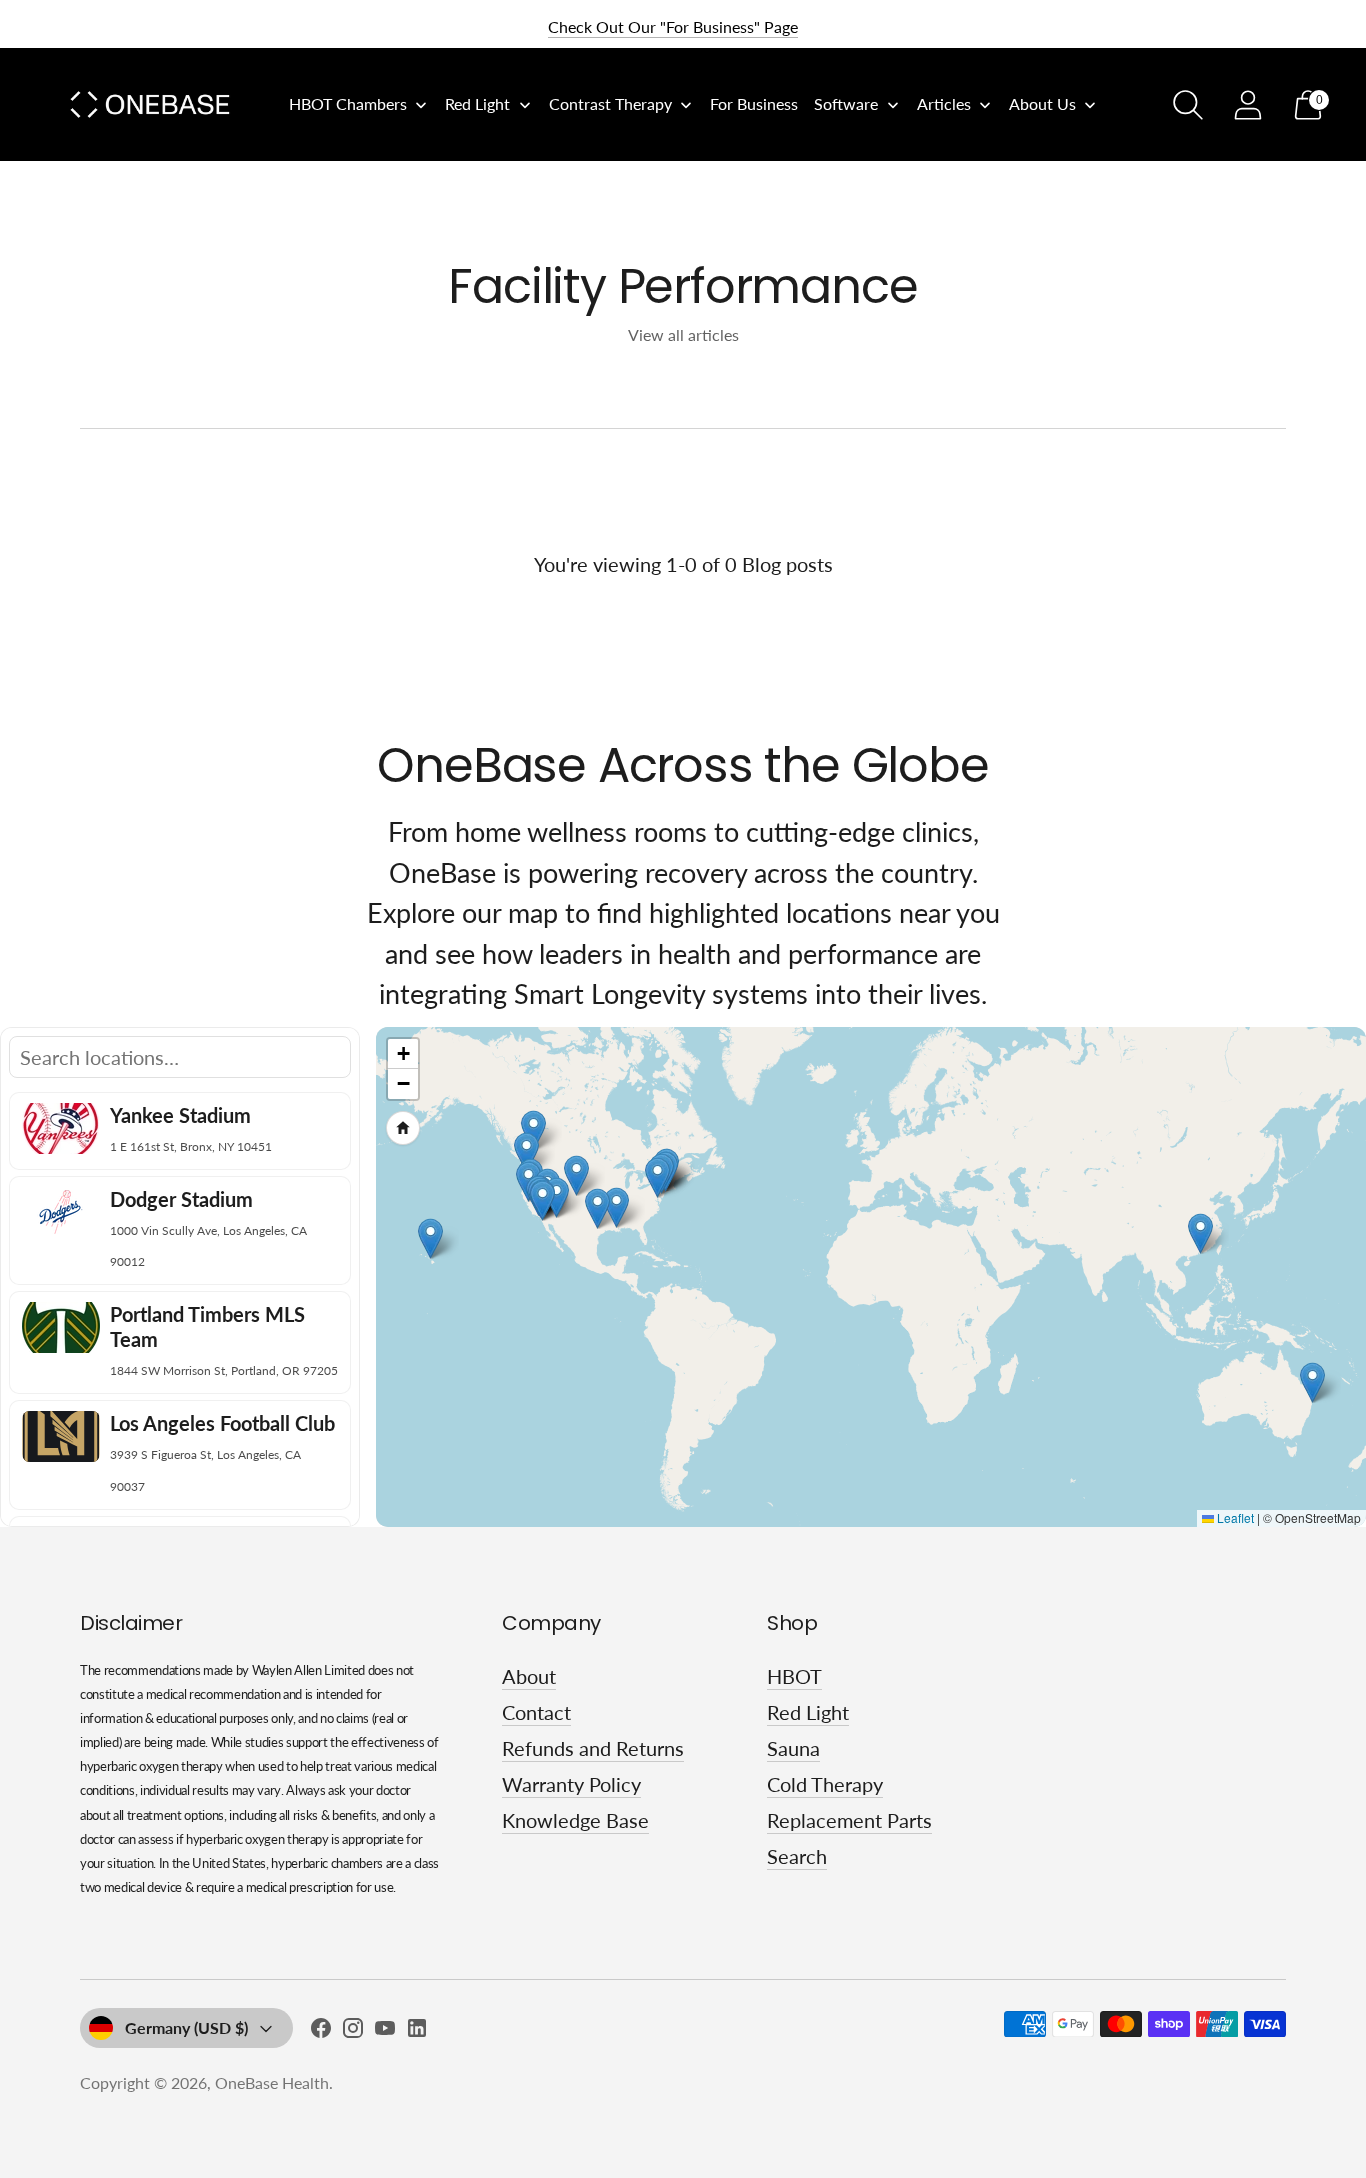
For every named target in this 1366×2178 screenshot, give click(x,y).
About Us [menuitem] (1042, 103)
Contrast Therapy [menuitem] (610, 103)
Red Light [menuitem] (477, 103)
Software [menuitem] (846, 103)
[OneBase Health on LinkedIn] (417, 2032)
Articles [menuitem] (944, 103)
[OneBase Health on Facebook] (321, 2032)
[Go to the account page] (1248, 105)
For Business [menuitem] (754, 103)
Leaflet (1234, 1517)
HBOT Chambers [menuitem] (348, 103)
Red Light (808, 1712)
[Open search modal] (1188, 105)
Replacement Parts (849, 1820)
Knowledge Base (575, 1820)
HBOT (794, 1676)
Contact (536, 1712)
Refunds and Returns (593, 1748)
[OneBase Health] (150, 104)
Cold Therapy (825, 1784)
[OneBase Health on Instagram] (353, 2032)
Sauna (793, 1748)
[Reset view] (403, 1128)
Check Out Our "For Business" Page (673, 26)
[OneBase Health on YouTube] (385, 2032)
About (529, 1676)
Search (797, 1856)
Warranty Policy (571, 1784)
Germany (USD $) (186, 2027)
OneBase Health (272, 2082)
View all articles (683, 334)
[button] (526, 1152)
